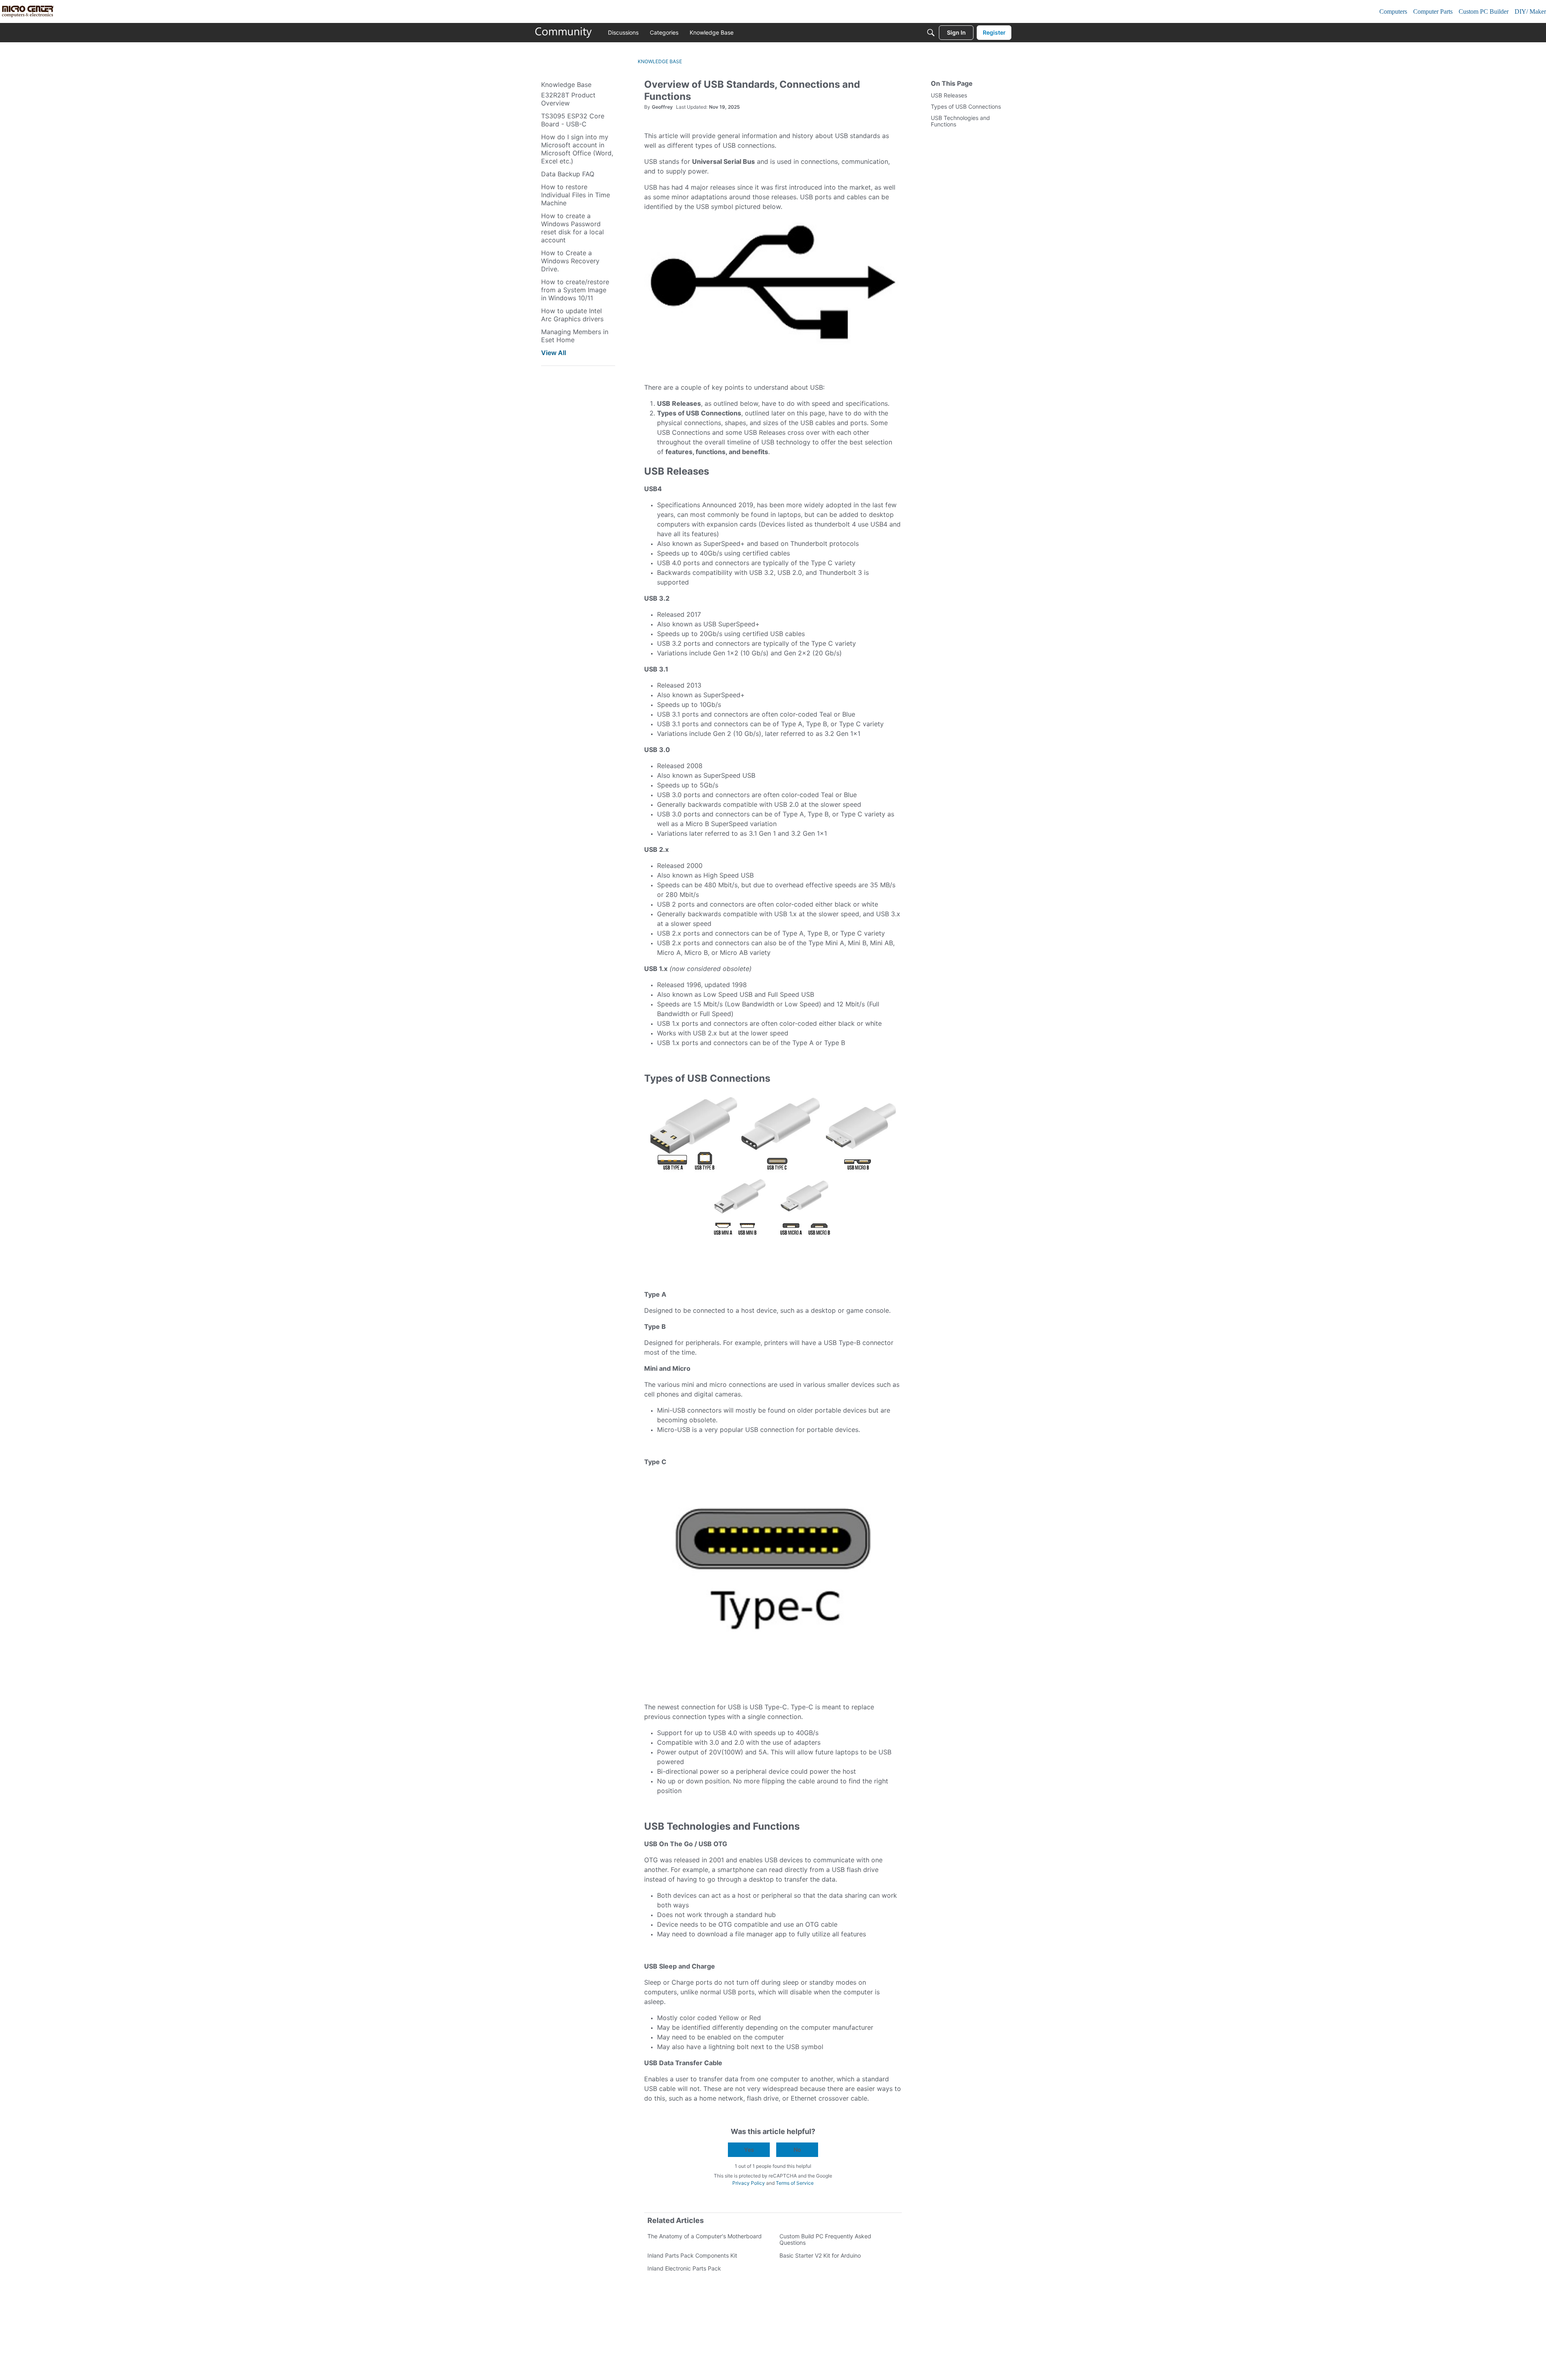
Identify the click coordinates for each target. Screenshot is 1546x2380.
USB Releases (949, 95)
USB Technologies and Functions (960, 121)
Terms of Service (795, 2183)
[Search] (931, 33)
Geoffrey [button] (662, 107)
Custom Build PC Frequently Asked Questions (825, 2239)
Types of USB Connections (966, 107)
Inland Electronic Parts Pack (684, 2268)
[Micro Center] (564, 33)
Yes (749, 2150)
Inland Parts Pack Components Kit (692, 2255)
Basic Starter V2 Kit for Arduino (820, 2255)
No (797, 2150)
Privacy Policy (749, 2183)
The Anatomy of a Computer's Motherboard (705, 2236)
